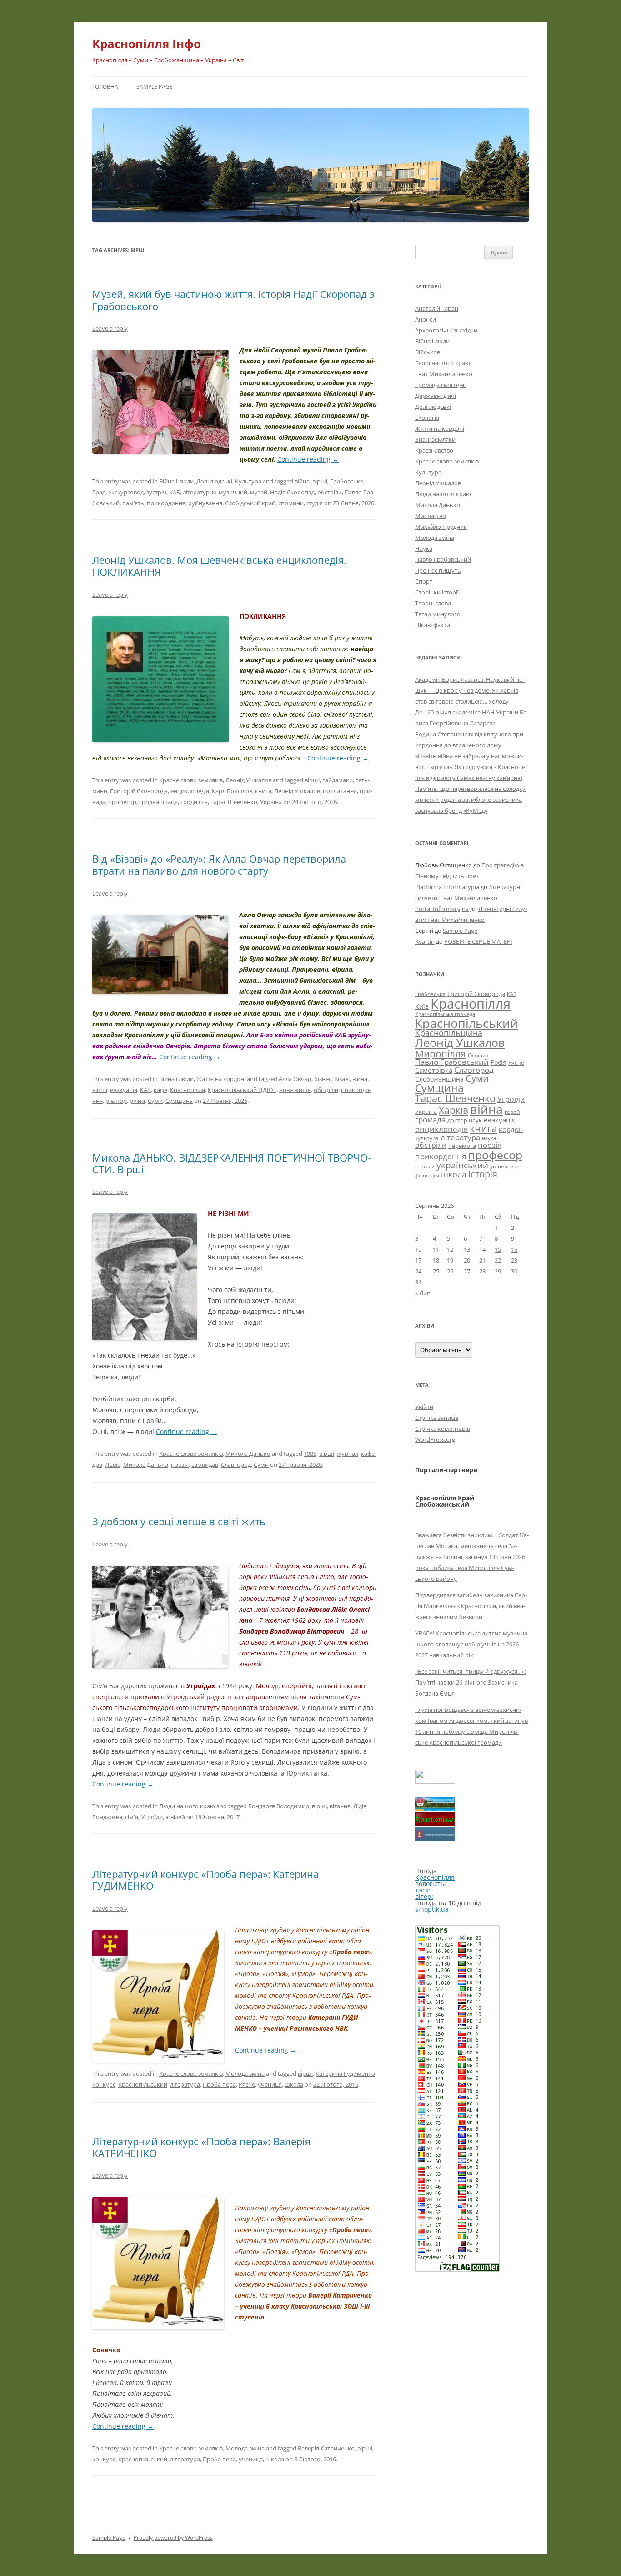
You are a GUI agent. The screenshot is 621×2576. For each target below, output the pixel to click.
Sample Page (155, 87)
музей (259, 492)
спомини (291, 503)
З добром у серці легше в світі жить (179, 1521)
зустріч (156, 492)
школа (294, 2084)
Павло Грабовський (443, 559)
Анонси (426, 319)
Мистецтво (431, 516)
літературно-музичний (215, 492)
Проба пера (219, 2084)
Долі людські (214, 481)
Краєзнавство (434, 450)
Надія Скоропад (292, 492)
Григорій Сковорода (139, 791)
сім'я (132, 1817)
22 (498, 1260)
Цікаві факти (433, 625)
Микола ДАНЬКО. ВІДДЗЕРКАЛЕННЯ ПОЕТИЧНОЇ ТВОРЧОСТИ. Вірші (232, 1163)
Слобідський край (250, 503)
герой (512, 1112)
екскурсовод (126, 492)
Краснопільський (143, 2084)
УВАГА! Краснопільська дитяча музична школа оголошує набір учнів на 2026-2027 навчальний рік (471, 1644)
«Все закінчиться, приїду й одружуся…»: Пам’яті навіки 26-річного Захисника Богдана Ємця (471, 1682)
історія (483, 1174)
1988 (310, 1454)
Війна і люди (176, 481)
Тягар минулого (438, 614)
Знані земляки (435, 439)
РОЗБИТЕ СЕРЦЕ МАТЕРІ (478, 941)
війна (302, 481)
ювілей (175, 1817)
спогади (425, 1166)
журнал (348, 1454)
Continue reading (308, 459)
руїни (137, 1101)
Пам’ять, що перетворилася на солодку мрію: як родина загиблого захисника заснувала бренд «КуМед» (470, 800)
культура (427, 1138)
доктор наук (465, 1120)
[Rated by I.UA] (435, 1781)
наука (489, 1138)
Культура (248, 481)
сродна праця (158, 802)
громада (430, 1119)
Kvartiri (425, 941)
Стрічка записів (437, 1418)
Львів (113, 1464)
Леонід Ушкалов (248, 780)
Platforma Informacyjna (447, 887)
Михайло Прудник (441, 527)
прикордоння (166, 503)
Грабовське (347, 481)
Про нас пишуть (438, 570)
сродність (194, 802)
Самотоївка (434, 1070)
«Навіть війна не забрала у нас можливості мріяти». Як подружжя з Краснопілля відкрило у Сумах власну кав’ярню (470, 767)
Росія (498, 1062)
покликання (340, 791)
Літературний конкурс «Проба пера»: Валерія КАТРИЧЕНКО (201, 2147)
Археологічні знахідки (446, 330)
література (185, 2084)
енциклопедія (190, 791)
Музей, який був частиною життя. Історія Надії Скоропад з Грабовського (233, 300)
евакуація (124, 1090)
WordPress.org (435, 1439)
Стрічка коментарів (443, 1429)
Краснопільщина (449, 1033)
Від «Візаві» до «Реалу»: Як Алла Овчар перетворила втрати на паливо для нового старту (219, 865)
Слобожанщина (439, 1079)
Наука (424, 548)
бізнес (323, 1079)
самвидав (205, 1464)
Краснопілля (188, 1090)
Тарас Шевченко (234, 802)
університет (506, 1166)
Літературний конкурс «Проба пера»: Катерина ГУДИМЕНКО (205, 1880)
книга (263, 791)
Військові (428, 352)
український (462, 1165)
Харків (453, 1110)
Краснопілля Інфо (147, 44)
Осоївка (478, 1055)
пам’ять (133, 503)
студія (315, 503)
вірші (320, 481)
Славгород (236, 1464)
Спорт (424, 581)
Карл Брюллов (232, 791)
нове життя (295, 1090)
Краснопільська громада (445, 1014)
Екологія (427, 418)
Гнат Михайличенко (444, 374)
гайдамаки (338, 780)
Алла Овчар (295, 1079)
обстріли (330, 492)
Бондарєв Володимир (279, 1806)
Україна (271, 802)
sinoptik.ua (432, 1909)
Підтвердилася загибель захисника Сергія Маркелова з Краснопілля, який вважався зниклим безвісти (471, 1606)
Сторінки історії (437, 592)
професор (122, 802)
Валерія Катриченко (326, 2448)
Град (99, 492)
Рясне (247, 2084)
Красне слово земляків (191, 780)
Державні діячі (436, 396)
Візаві (342, 1079)
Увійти (424, 1407)
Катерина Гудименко (345, 2073)
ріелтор (116, 1101)
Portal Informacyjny (442, 909)
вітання (340, 1806)
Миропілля (441, 1054)
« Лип (423, 1293)
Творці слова (433, 603)
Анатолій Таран (437, 308)
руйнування (205, 503)
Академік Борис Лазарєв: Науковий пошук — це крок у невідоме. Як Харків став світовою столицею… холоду (470, 690)
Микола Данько (248, 1454)
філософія (427, 1175)
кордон (511, 1129)
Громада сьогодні (440, 385)
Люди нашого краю (187, 1806)
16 (514, 1249)
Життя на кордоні (221, 1079)
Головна (105, 87)
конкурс (104, 2084)
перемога (462, 1146)
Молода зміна (245, 2073)
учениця (270, 2084)
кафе (160, 1090)
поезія (180, 1464)
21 (482, 1260)
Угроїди (152, 1817)
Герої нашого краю (443, 363)
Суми (155, 1101)
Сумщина (179, 1101)
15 (498, 1249)
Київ (422, 1006)
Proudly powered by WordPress (173, 2538)
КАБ (175, 492)
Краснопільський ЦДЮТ (242, 1090)
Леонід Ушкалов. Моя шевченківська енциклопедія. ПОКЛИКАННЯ (219, 566)
